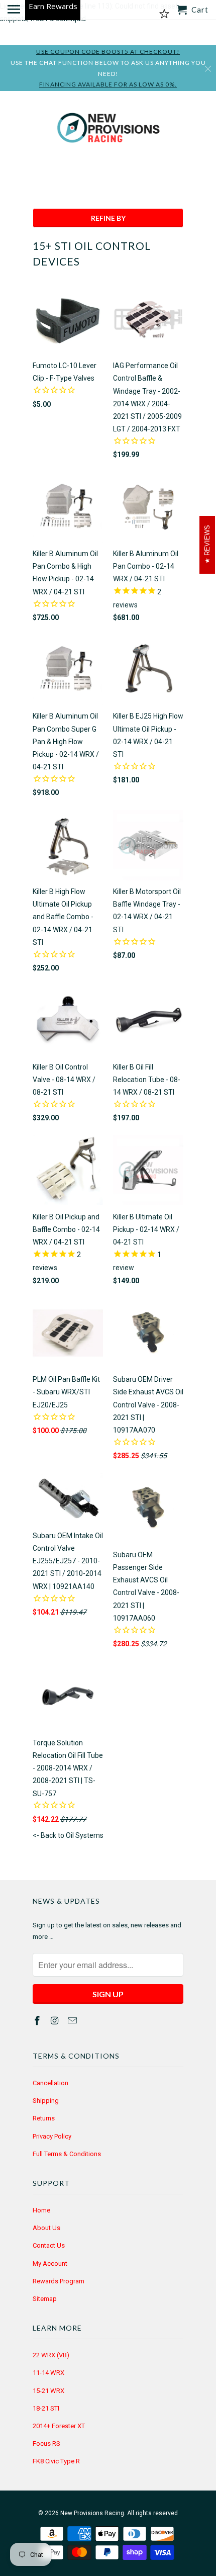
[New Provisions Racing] (108, 130)
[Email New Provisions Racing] (73, 2021)
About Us (46, 2228)
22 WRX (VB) (51, 2355)
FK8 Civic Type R (56, 2461)
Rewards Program (59, 2281)
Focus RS (46, 2444)
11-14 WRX (48, 2373)
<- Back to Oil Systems (68, 1835)
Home (41, 2210)
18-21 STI (46, 2408)
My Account (50, 2263)
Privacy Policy (52, 2136)
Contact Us (49, 2245)
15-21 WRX (48, 2391)
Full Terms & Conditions (67, 2154)
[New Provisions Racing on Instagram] (56, 2021)
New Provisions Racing (92, 2513)
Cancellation (50, 2083)
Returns (44, 2118)
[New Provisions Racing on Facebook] (38, 2021)
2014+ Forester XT (59, 2426)
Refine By (108, 218)
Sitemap (45, 2299)
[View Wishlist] (164, 14)
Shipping (46, 2101)
